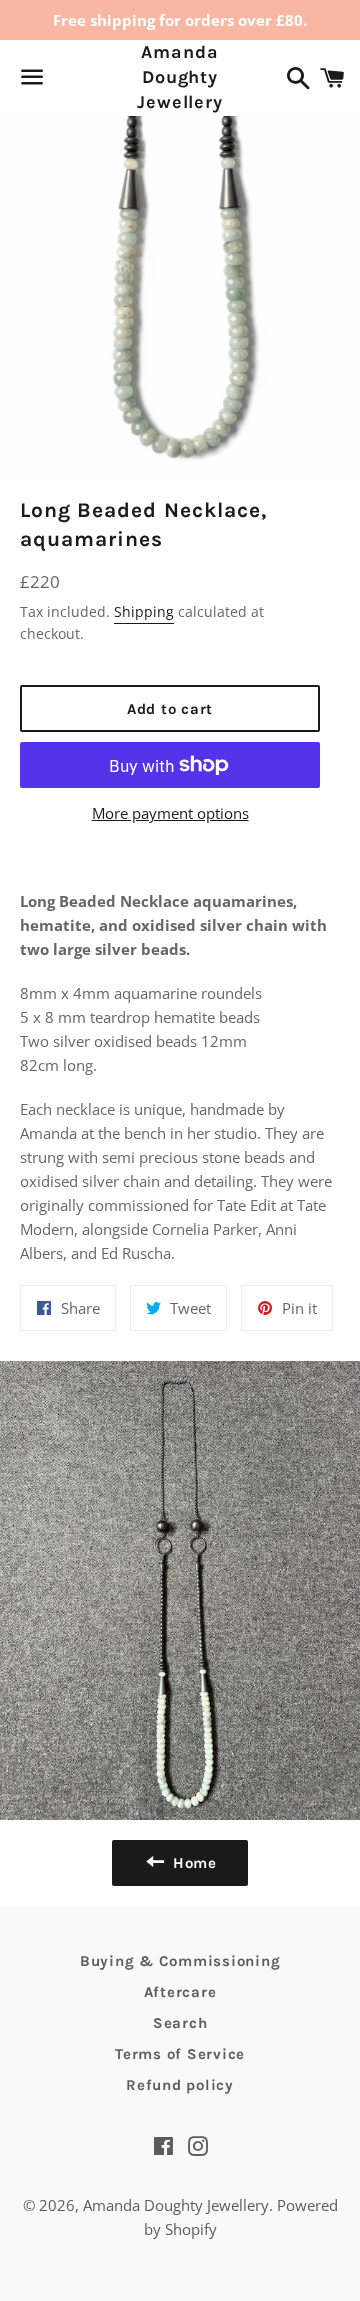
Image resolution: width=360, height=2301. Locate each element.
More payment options (170, 813)
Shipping (144, 611)
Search (180, 2023)
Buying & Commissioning (180, 1961)
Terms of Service (180, 2054)
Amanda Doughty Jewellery (180, 77)
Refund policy (180, 2085)
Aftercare (180, 1992)
